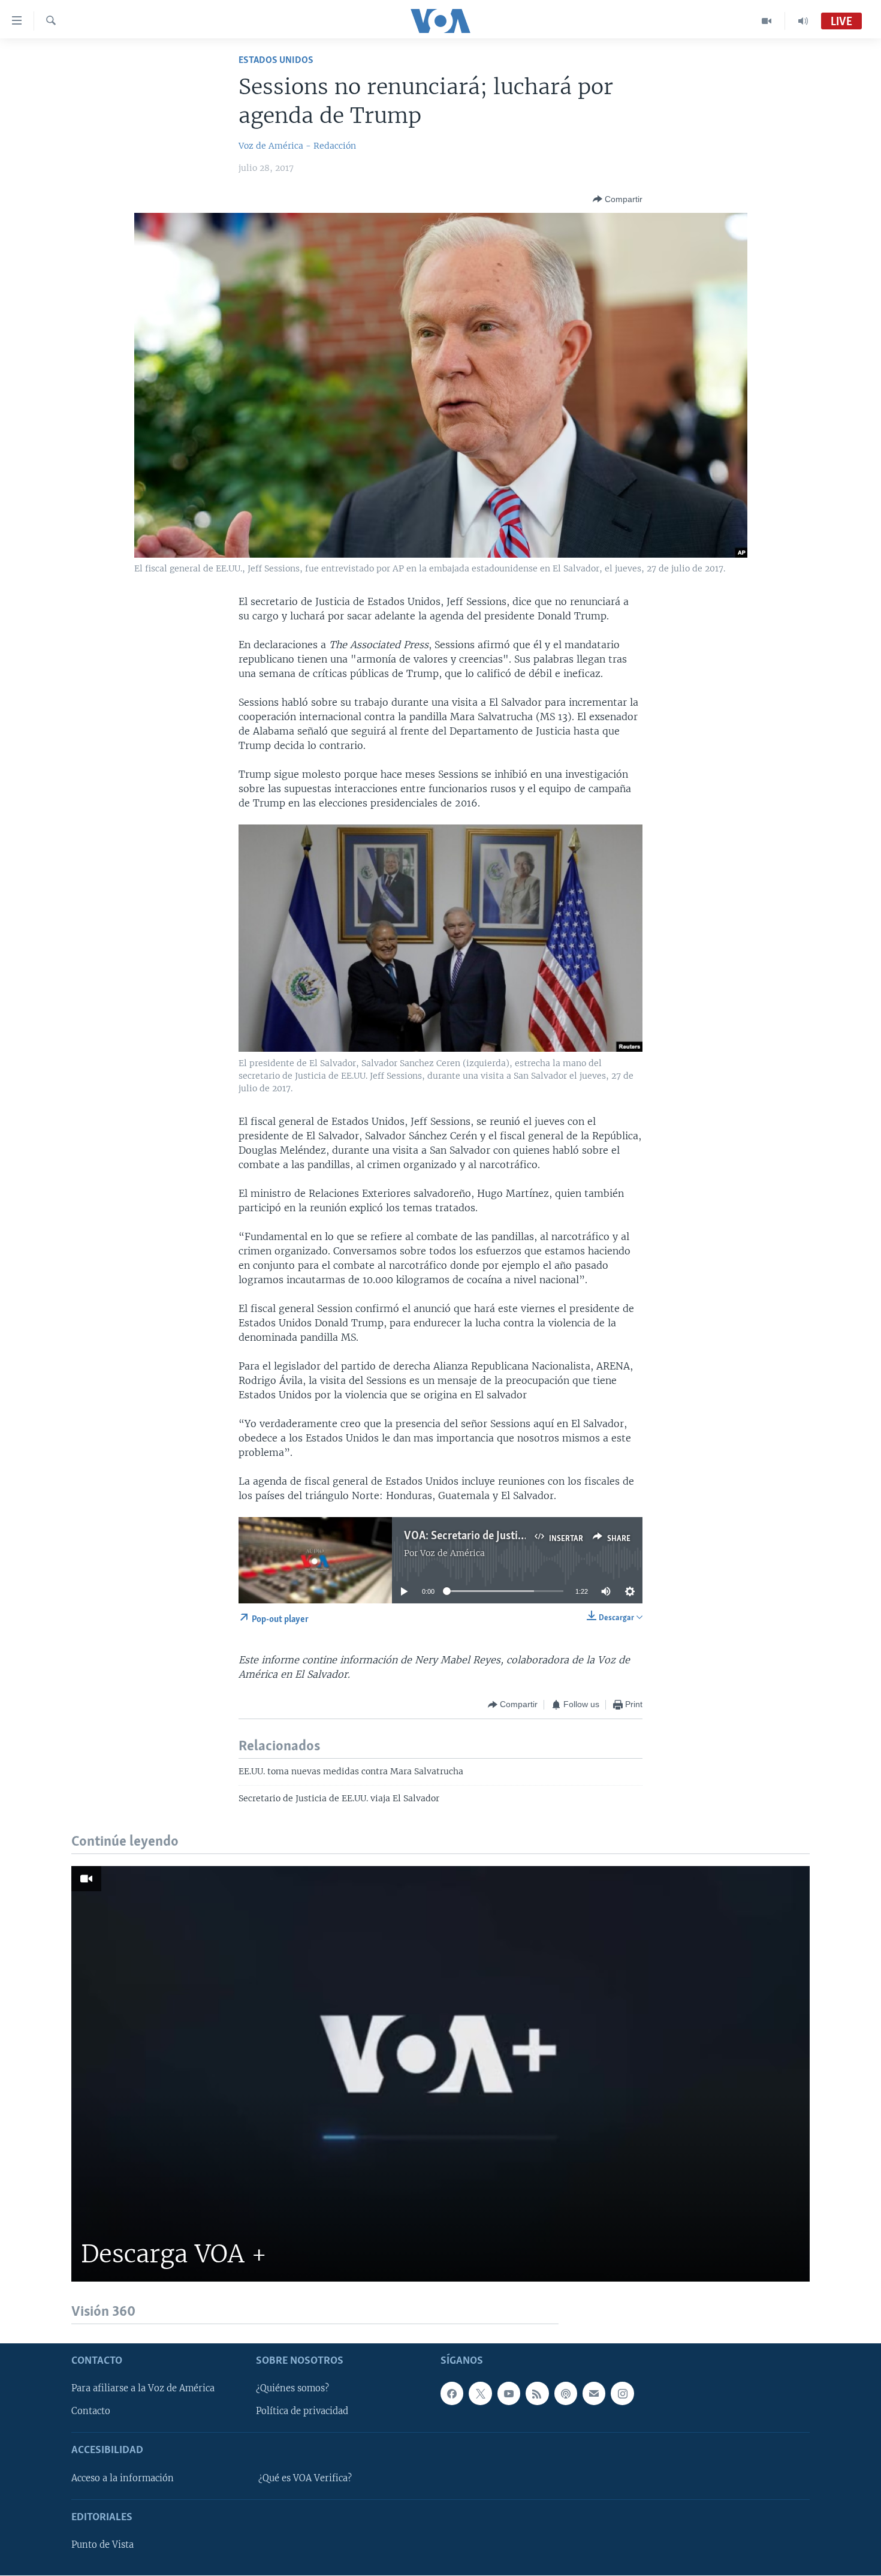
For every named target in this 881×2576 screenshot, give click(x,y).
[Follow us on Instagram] (622, 2394)
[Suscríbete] (594, 2394)
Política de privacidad (302, 2412)
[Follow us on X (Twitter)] (480, 2394)
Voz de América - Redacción (297, 146)
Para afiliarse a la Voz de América (143, 2389)
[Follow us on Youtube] (509, 2394)
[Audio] (803, 21)
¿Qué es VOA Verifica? (305, 2478)
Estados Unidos (276, 60)
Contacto (91, 2412)
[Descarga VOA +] (441, 2074)
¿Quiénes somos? (292, 2389)
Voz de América (452, 1553)
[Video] (767, 21)
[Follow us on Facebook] (452, 2394)
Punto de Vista (102, 2545)
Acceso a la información (123, 2478)
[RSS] (537, 2394)
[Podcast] (566, 2394)
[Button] (618, 199)
